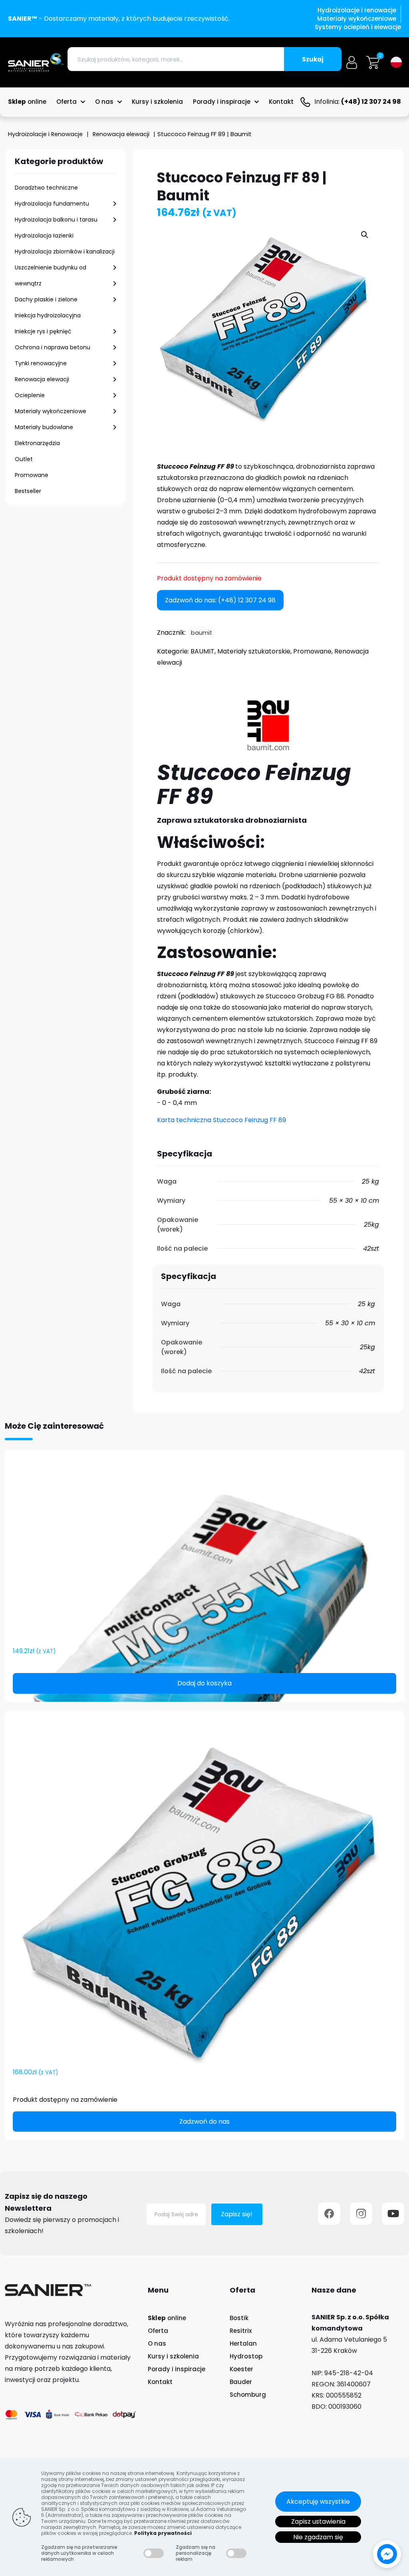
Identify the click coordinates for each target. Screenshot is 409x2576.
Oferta (158, 2331)
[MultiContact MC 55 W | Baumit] (204, 1552)
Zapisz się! (237, 2214)
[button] (365, 235)
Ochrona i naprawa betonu (53, 347)
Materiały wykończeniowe (51, 411)
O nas (157, 2343)
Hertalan (243, 2343)
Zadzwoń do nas (204, 2122)
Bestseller (28, 491)
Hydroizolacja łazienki (44, 236)
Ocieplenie (30, 395)
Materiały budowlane (44, 427)
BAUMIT (203, 651)
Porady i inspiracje (177, 2369)
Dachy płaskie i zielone (46, 299)
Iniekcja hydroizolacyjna (48, 315)
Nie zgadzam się (318, 2537)
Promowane (32, 475)
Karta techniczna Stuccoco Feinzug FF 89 (221, 1120)
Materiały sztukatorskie (254, 651)
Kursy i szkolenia (173, 2356)
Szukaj (313, 59)
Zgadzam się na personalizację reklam (196, 2553)
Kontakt (160, 2382)
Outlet (24, 459)
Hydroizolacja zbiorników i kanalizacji (65, 251)
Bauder (241, 2382)
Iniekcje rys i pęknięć (43, 331)
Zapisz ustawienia (318, 2522)
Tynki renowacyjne (41, 363)
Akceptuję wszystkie (318, 2502)
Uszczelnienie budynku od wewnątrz (51, 275)
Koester (241, 2369)
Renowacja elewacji (121, 134)
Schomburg (248, 2395)
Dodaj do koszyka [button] (204, 1683)
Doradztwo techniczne (46, 188)
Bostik (239, 2318)
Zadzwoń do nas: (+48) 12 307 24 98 (220, 600)
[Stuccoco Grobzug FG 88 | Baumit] (204, 1893)
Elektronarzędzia (37, 443)
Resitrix (241, 2331)
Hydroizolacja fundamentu (52, 204)
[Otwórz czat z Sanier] (387, 2554)
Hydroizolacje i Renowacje (45, 134)
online (167, 2318)
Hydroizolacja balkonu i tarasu (56, 220)
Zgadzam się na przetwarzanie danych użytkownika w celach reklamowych (79, 2553)
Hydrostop (246, 2356)
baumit (202, 633)
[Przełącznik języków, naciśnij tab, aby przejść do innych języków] (396, 62)
